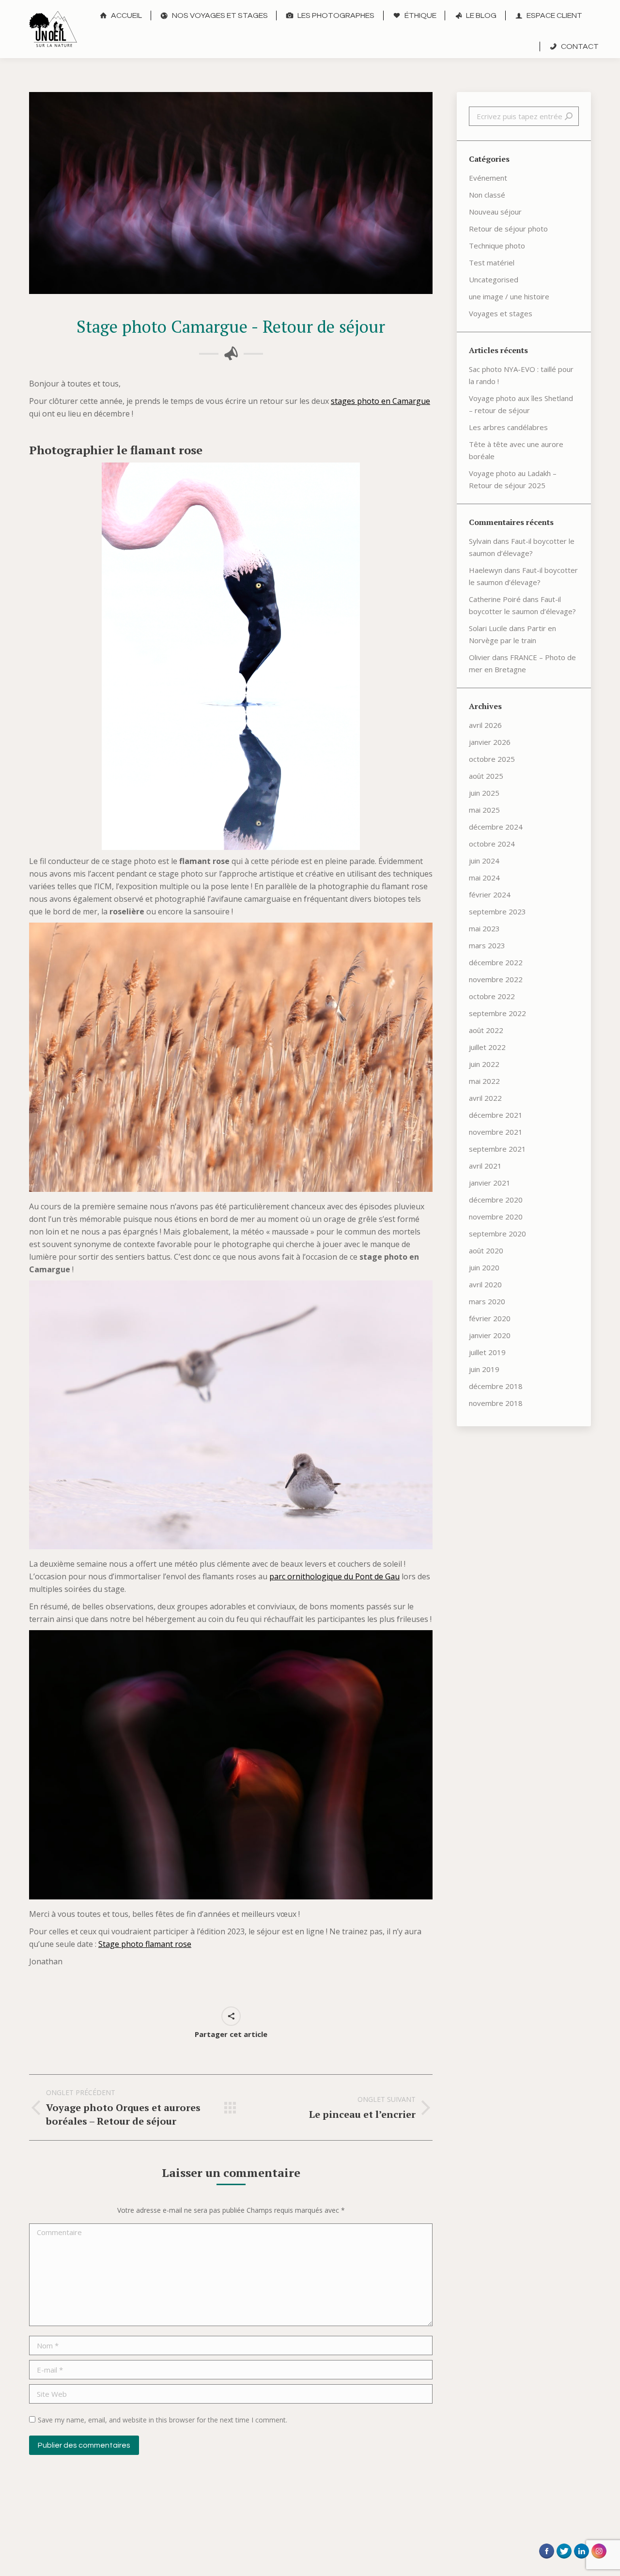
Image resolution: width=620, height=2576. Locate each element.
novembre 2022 (496, 979)
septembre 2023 (497, 911)
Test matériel (492, 262)
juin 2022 (484, 1064)
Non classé (487, 195)
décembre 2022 (496, 962)
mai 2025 (484, 810)
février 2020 (490, 1318)
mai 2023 (484, 928)
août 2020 (486, 1250)
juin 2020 (484, 1267)
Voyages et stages (501, 313)
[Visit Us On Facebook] (546, 2561)
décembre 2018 (496, 1386)
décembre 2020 (496, 1200)
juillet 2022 (487, 1047)
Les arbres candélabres (508, 427)
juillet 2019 (487, 1352)
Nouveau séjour (495, 212)
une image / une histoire (509, 296)
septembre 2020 (497, 1234)
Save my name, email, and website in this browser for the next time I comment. (163, 2420)
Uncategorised (494, 279)
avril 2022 (485, 1098)
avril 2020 (485, 1284)
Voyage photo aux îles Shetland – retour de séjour (521, 404)
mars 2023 (487, 945)
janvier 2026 (490, 742)
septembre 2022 (497, 1013)
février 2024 (490, 895)
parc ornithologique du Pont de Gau (334, 1576)
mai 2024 (484, 878)
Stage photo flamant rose (145, 1944)
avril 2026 (485, 725)
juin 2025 (484, 793)
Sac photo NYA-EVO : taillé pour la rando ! (521, 375)
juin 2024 (484, 861)
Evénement (488, 178)
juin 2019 (484, 1369)
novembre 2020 (496, 1217)
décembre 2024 (496, 827)
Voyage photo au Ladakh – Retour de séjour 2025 (513, 479)
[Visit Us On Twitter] (564, 2561)
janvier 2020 (490, 1335)
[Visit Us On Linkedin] (581, 2561)
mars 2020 (487, 1301)
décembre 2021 (496, 1115)
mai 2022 (484, 1081)
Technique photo (497, 246)
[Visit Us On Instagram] (599, 2561)
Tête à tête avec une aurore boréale (516, 450)
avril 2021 (485, 1166)
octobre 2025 (492, 759)
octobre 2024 (492, 844)
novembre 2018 (496, 1403)
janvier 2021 (490, 1183)
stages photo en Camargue (380, 401)
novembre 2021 (496, 1132)
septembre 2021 (497, 1149)
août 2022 (486, 1030)
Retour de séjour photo (508, 229)
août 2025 (486, 776)
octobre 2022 (492, 996)
